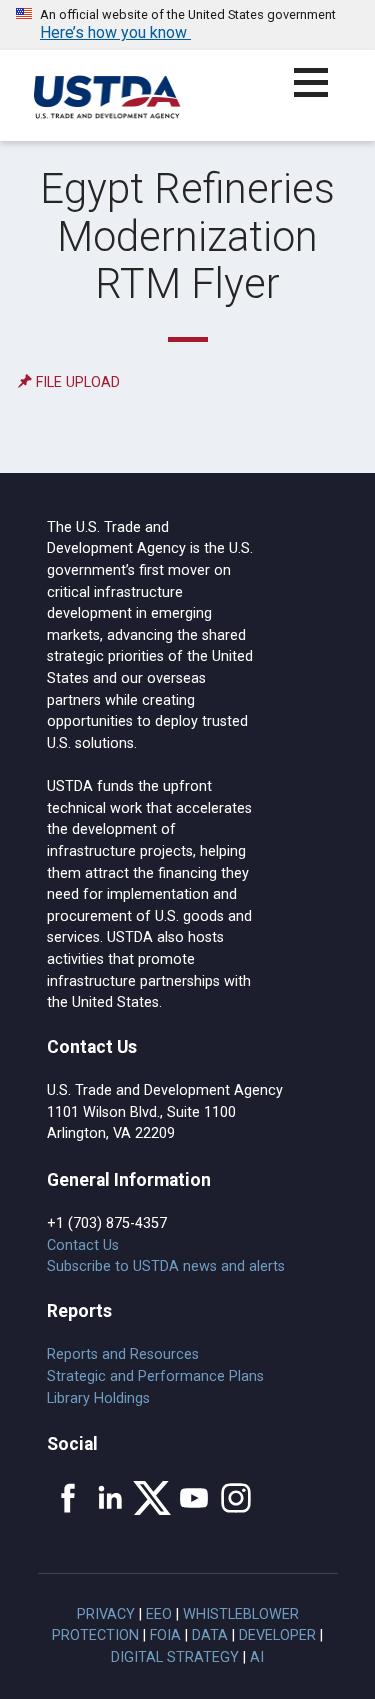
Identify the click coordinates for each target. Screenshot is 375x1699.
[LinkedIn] (110, 1498)
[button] (322, 94)
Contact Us (83, 1245)
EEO (159, 1614)
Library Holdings (98, 1398)
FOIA (165, 1635)
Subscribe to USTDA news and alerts (166, 1266)
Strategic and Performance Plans (155, 1376)
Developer (277, 1635)
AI (257, 1657)
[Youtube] (194, 1498)
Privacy (106, 1614)
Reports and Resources (123, 1354)
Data (210, 1635)
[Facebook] (68, 1498)
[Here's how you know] (187, 25)
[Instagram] (236, 1498)
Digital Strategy (175, 1657)
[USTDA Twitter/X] (152, 1498)
